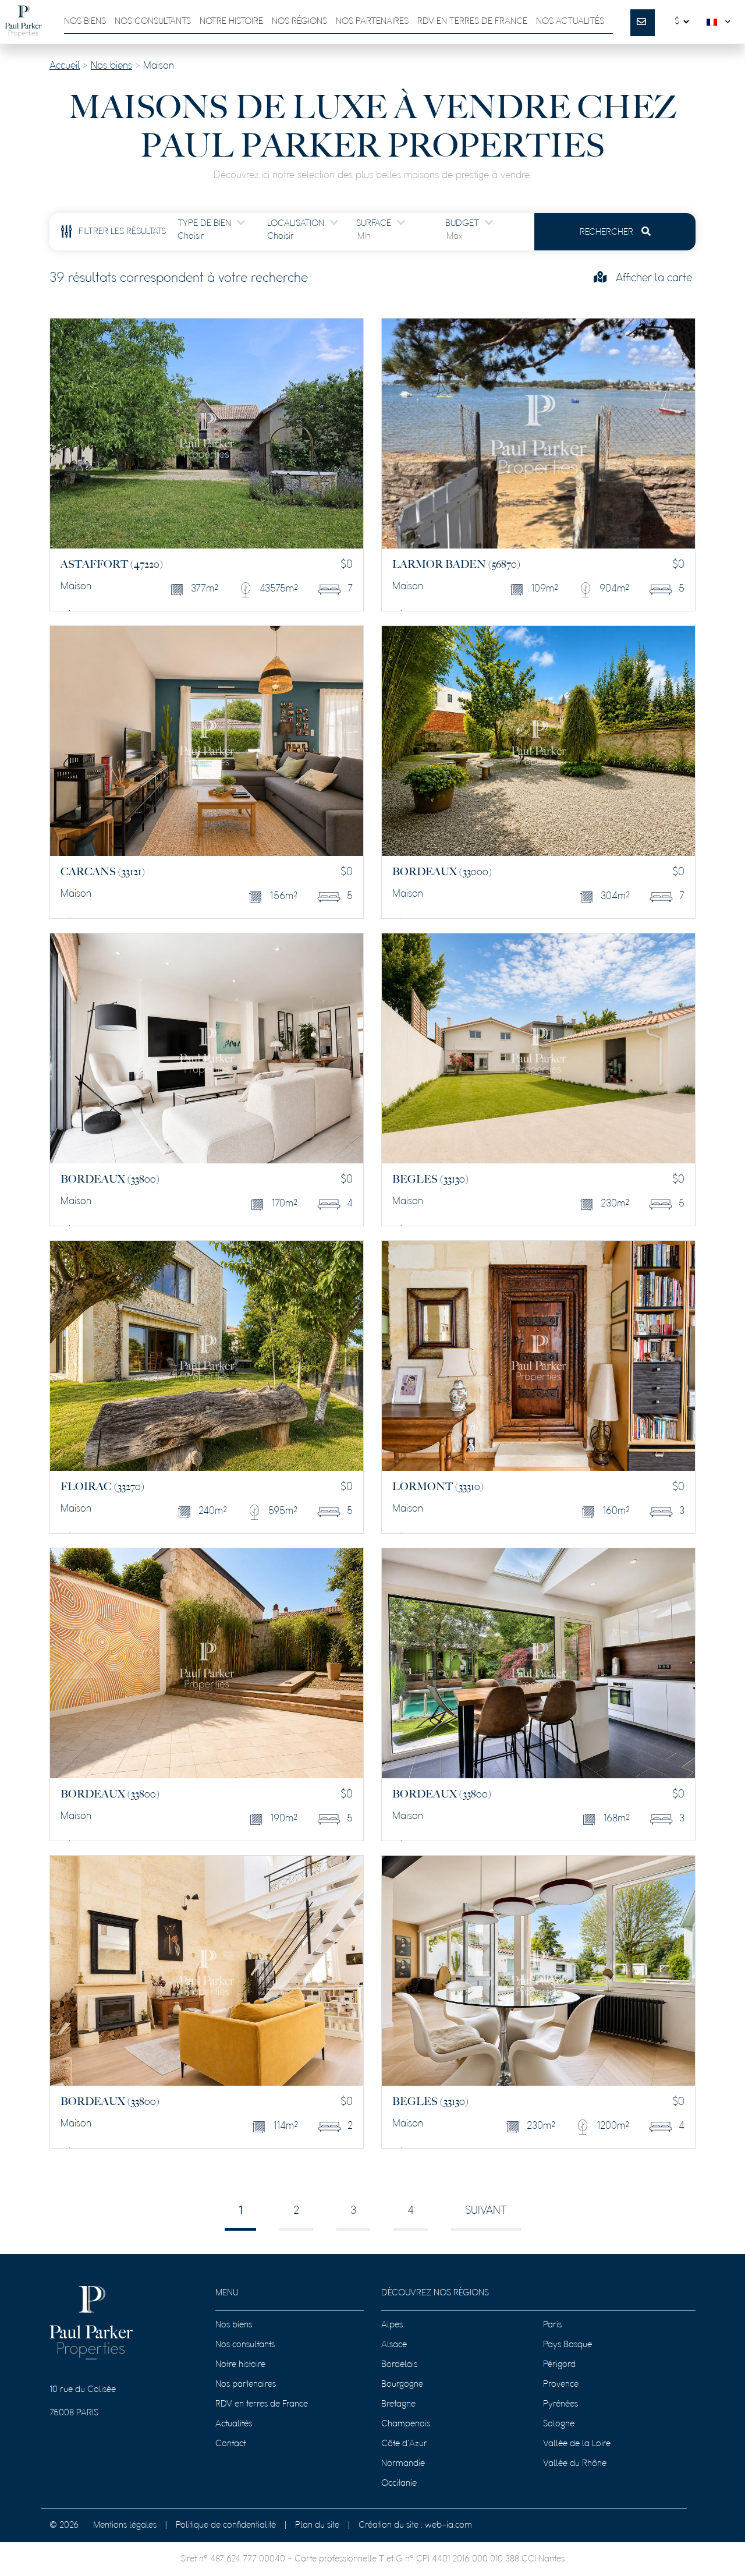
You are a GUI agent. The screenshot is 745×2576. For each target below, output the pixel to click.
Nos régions (299, 22)
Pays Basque (567, 2345)
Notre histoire (231, 22)
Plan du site (317, 2525)
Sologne (559, 2424)
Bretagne (398, 2404)
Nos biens (85, 22)
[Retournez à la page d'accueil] (23, 22)
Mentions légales (125, 2525)
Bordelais (399, 2365)
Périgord (559, 2365)
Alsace (394, 2345)
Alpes (392, 2325)
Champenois (406, 2424)
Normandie (403, 2464)
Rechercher (608, 232)
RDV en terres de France (262, 2404)
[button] (721, 22)
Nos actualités (570, 22)
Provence (561, 2384)
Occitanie (399, 2483)
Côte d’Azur (404, 2444)
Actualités (234, 2424)
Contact (230, 2444)
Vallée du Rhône (575, 2464)
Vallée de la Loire (577, 2444)
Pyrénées (560, 2404)
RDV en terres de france (472, 22)
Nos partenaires (372, 22)
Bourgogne (402, 2384)
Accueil (65, 66)
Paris (552, 2325)
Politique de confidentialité (226, 2525)
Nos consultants (153, 22)
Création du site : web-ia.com (415, 2525)
